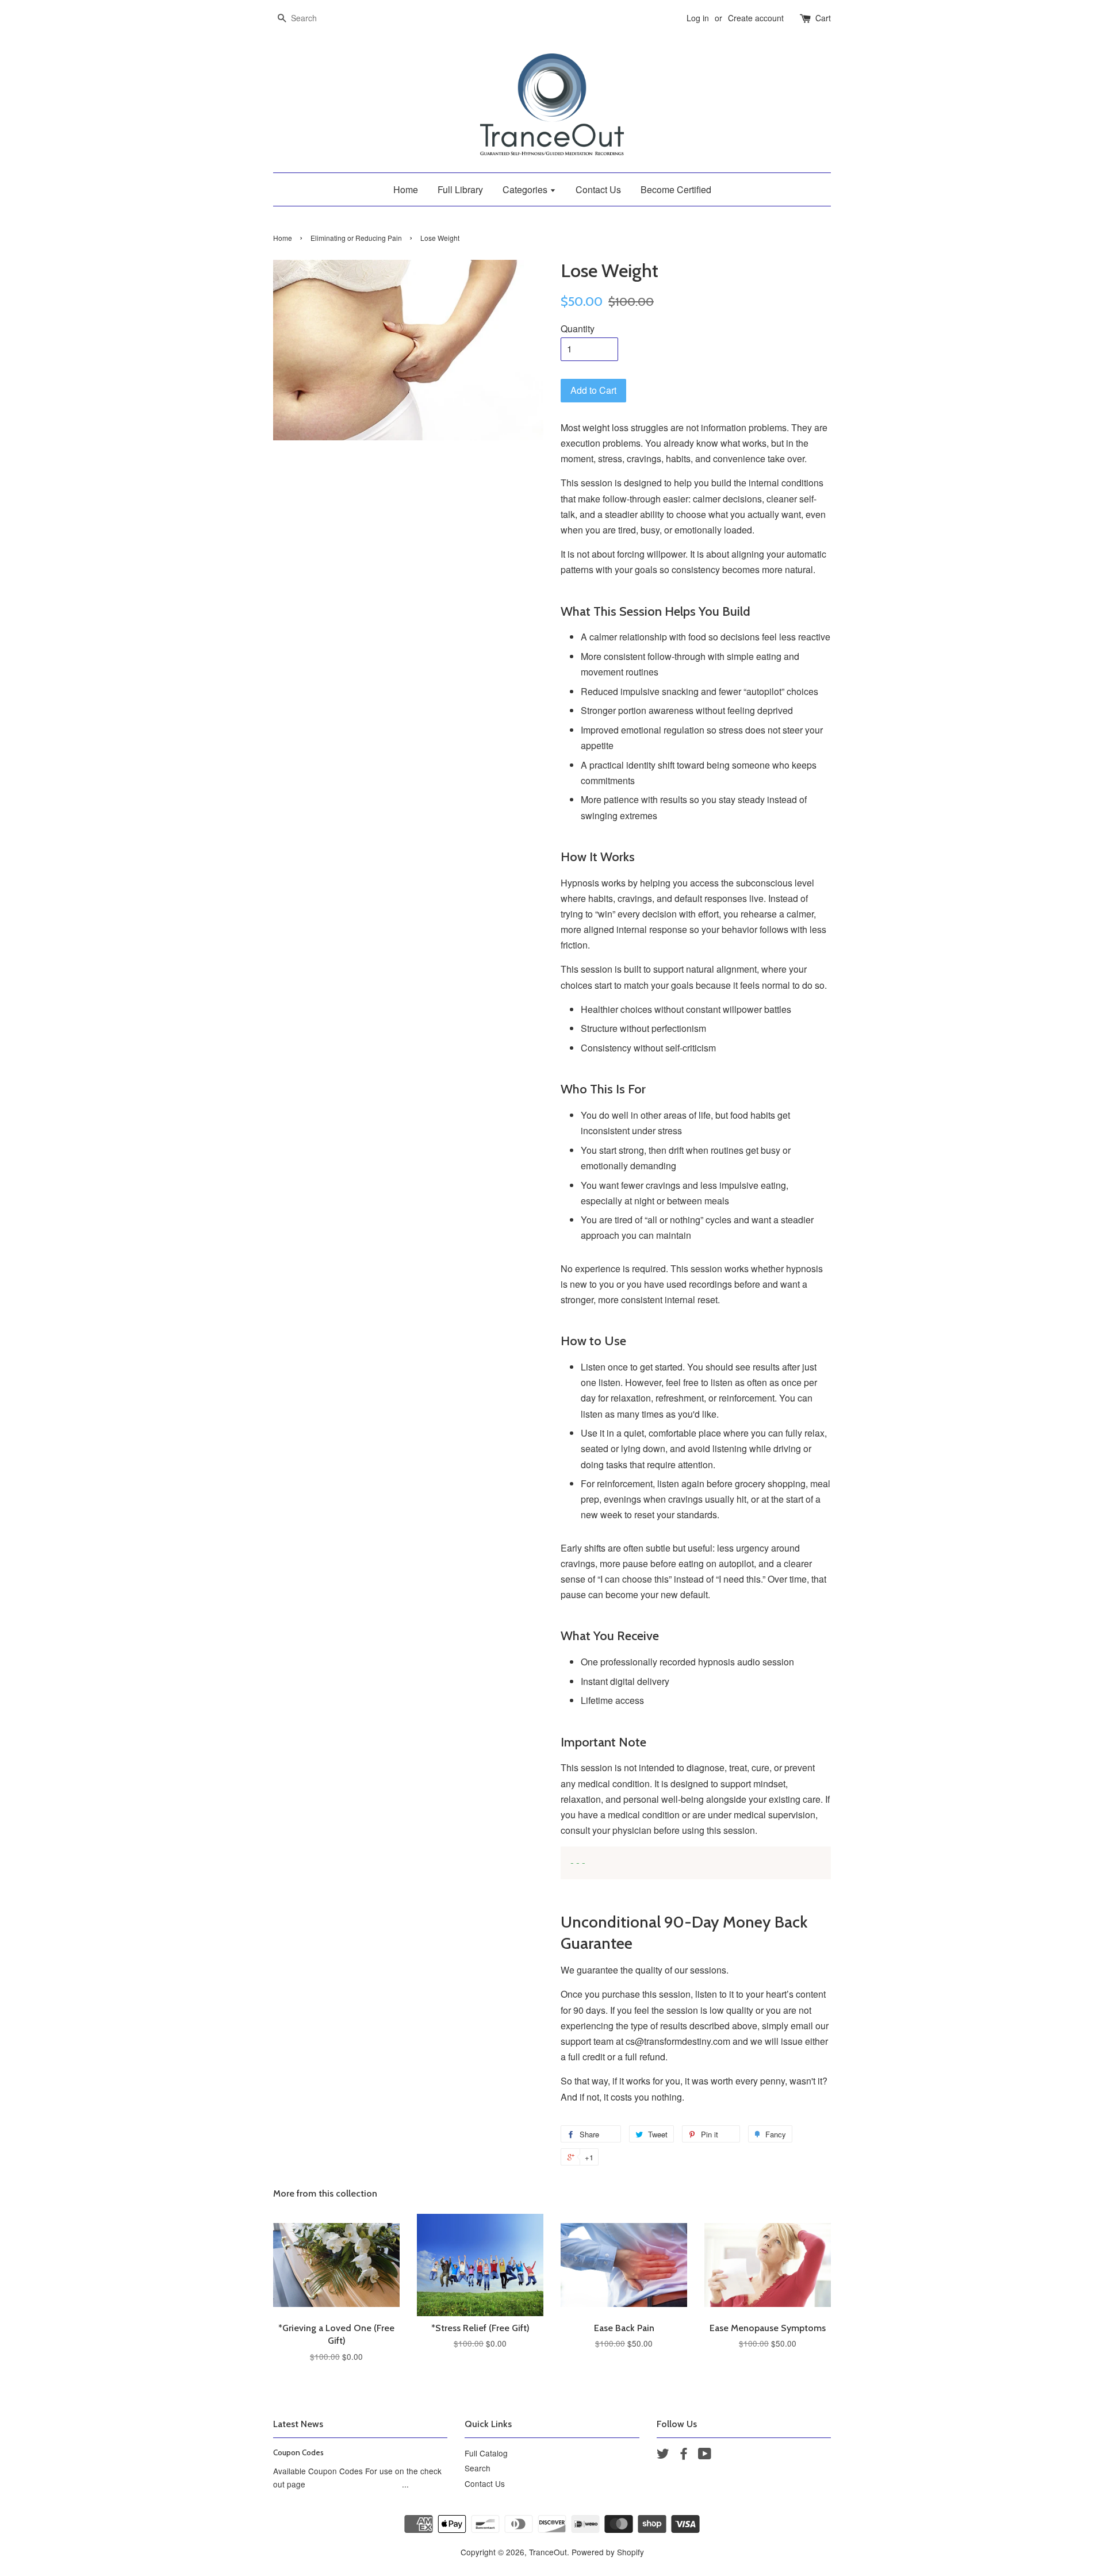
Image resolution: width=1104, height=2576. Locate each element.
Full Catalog (486, 2453)
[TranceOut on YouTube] (705, 2455)
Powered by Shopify (608, 2552)
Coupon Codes (298, 2452)
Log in (698, 18)
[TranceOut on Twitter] (663, 2455)
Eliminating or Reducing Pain (356, 238)
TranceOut (548, 2552)
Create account (756, 18)
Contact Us (598, 189)
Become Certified (676, 189)
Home (406, 189)
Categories (526, 189)
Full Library (460, 189)
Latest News (298, 2424)
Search (478, 2468)
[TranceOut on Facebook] (684, 2455)
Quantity (578, 329)
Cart (823, 18)
